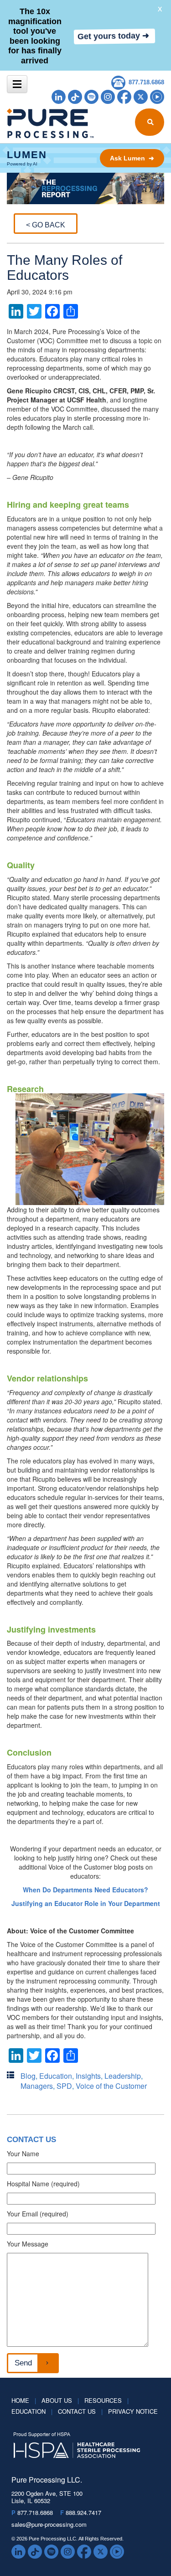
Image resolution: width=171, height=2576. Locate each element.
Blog (28, 2076)
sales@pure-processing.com (49, 2524)
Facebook (124, 97)
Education (56, 2076)
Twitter (141, 97)
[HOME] (28, 123)
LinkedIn (59, 97)
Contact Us (80, 2411)
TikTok (75, 97)
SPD (64, 2086)
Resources (106, 2400)
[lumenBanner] (85, 158)
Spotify (91, 97)
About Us (60, 2400)
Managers (37, 2086)
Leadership (123, 2076)
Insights (88, 2076)
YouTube (157, 97)
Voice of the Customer (111, 2086)
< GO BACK (46, 225)
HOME (24, 2400)
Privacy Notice (133, 2411)
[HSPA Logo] (79, 2446)
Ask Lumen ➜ (132, 158)
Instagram (108, 97)
